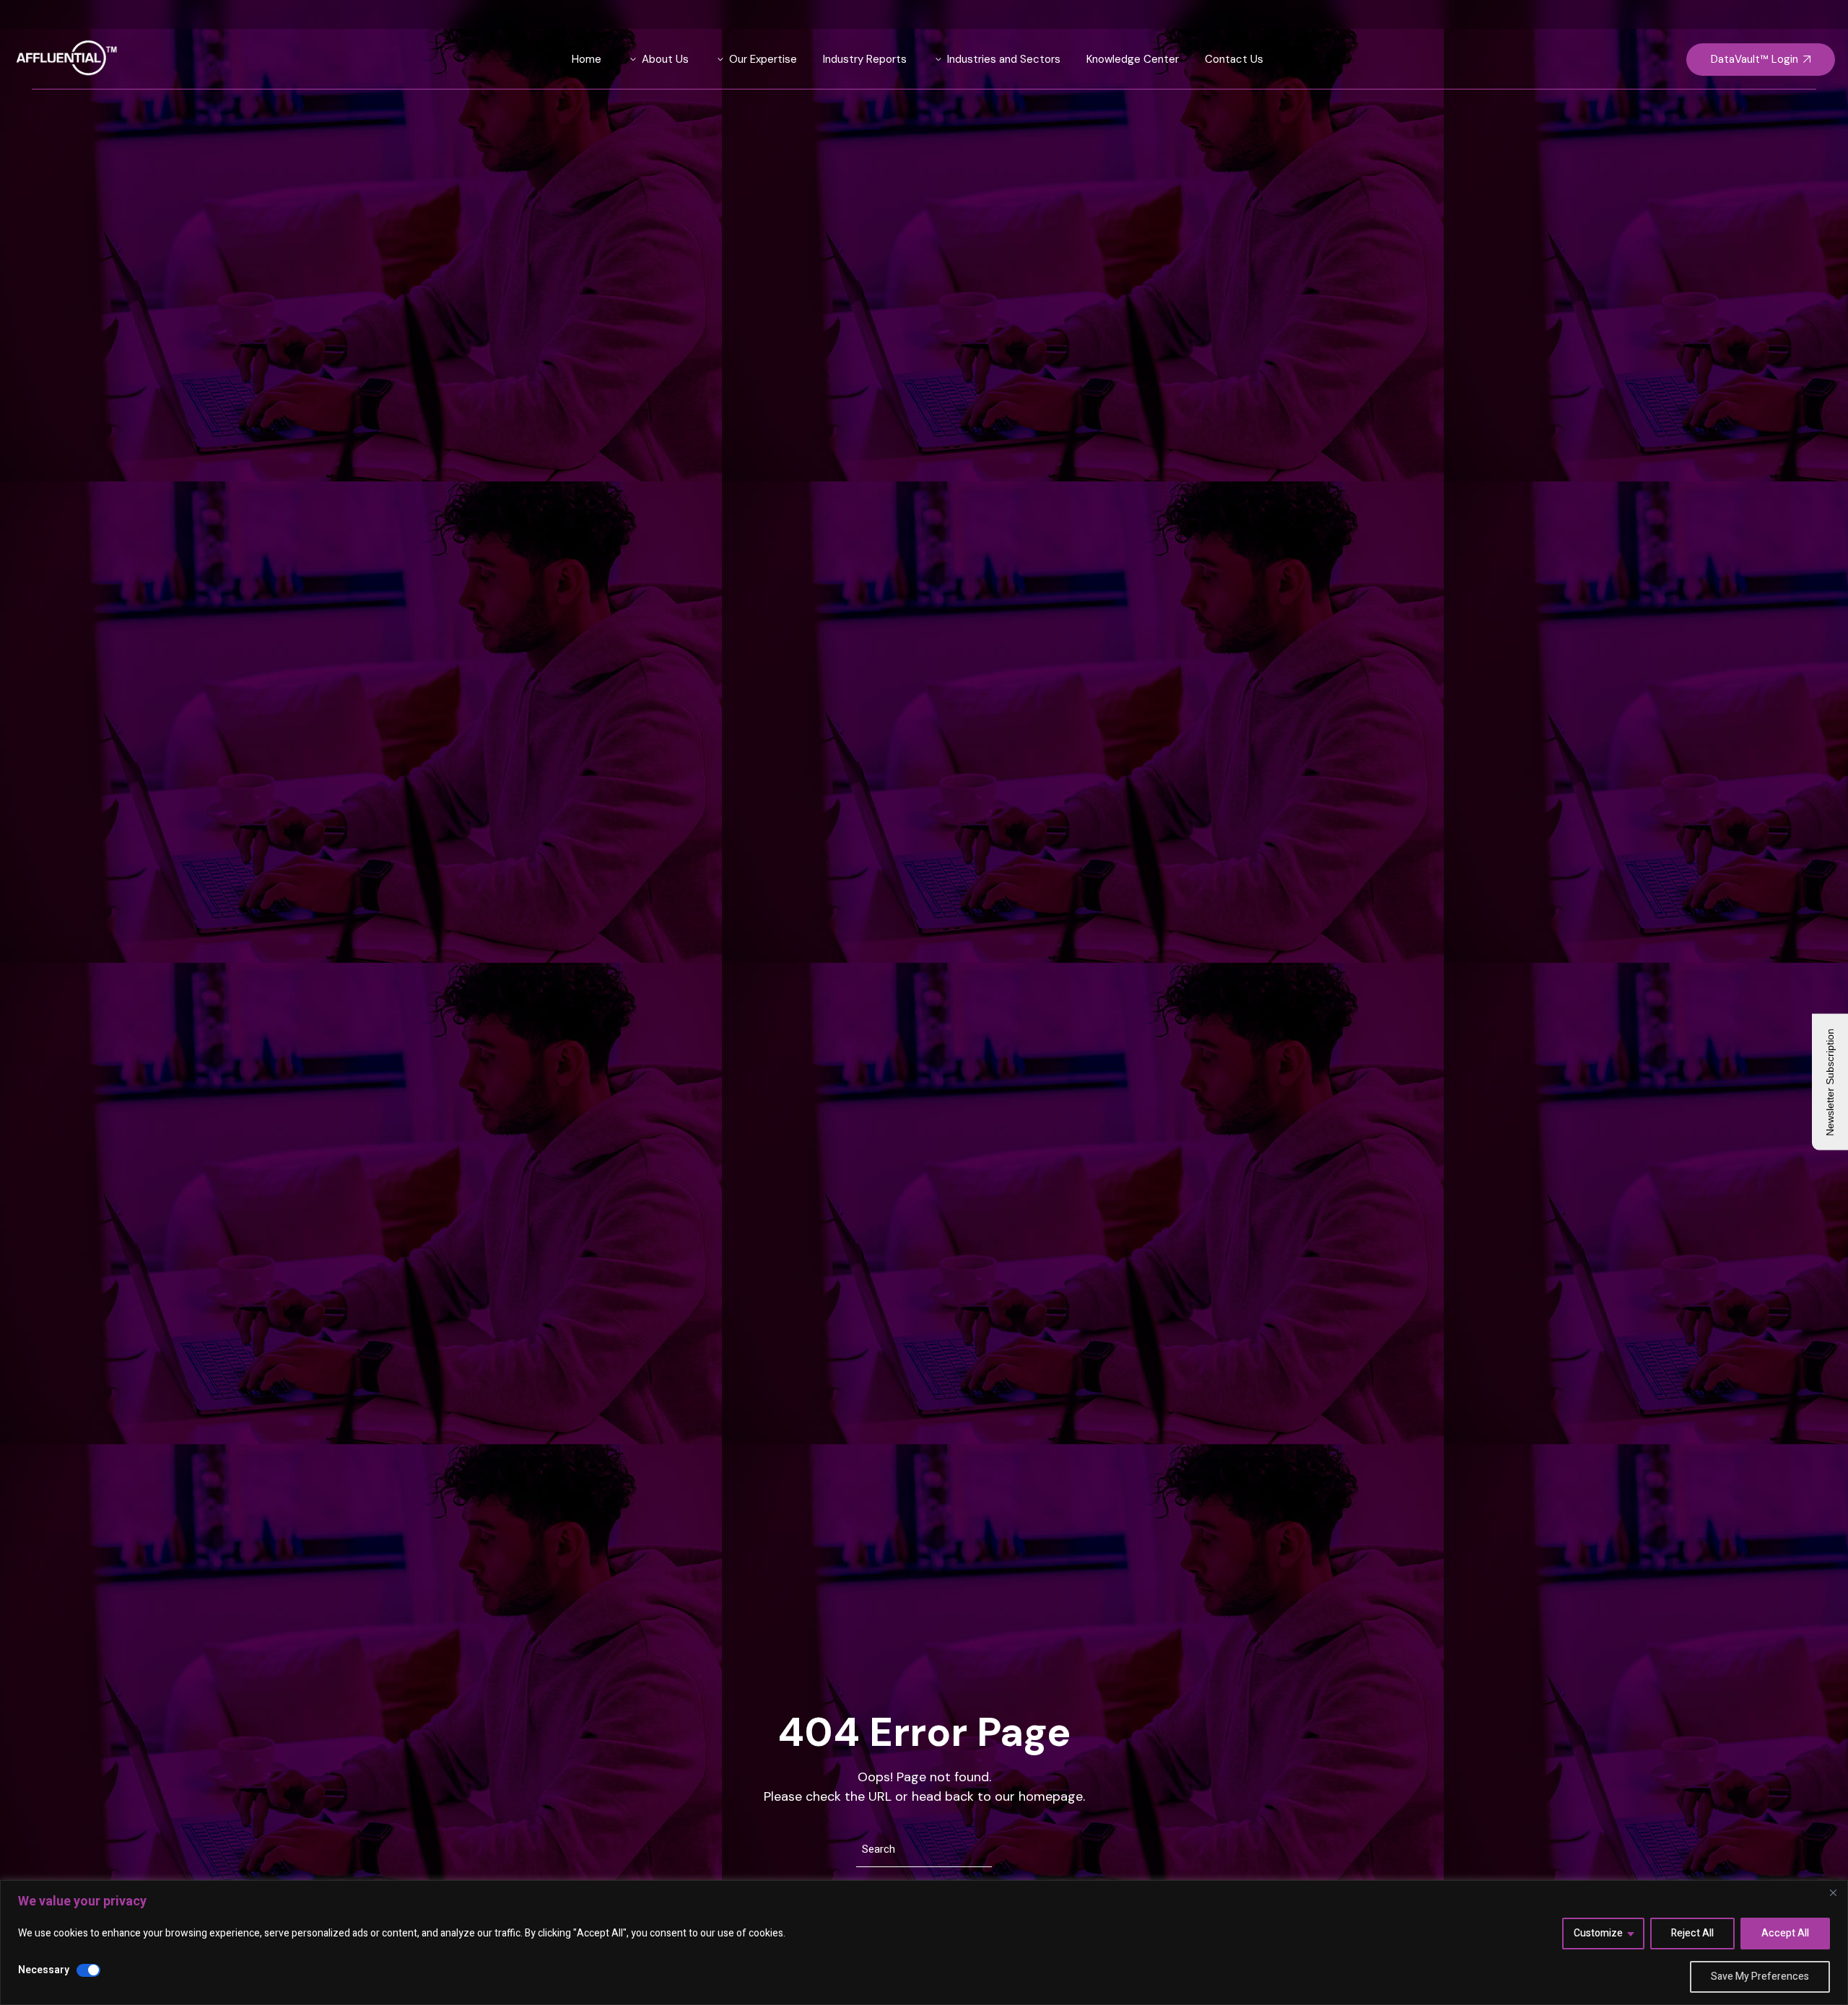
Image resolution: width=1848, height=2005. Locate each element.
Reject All (1692, 1933)
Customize (1598, 1933)
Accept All (1785, 1933)
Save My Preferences (1760, 1976)
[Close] (1833, 1892)
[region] (924, 1943)
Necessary (44, 1970)
